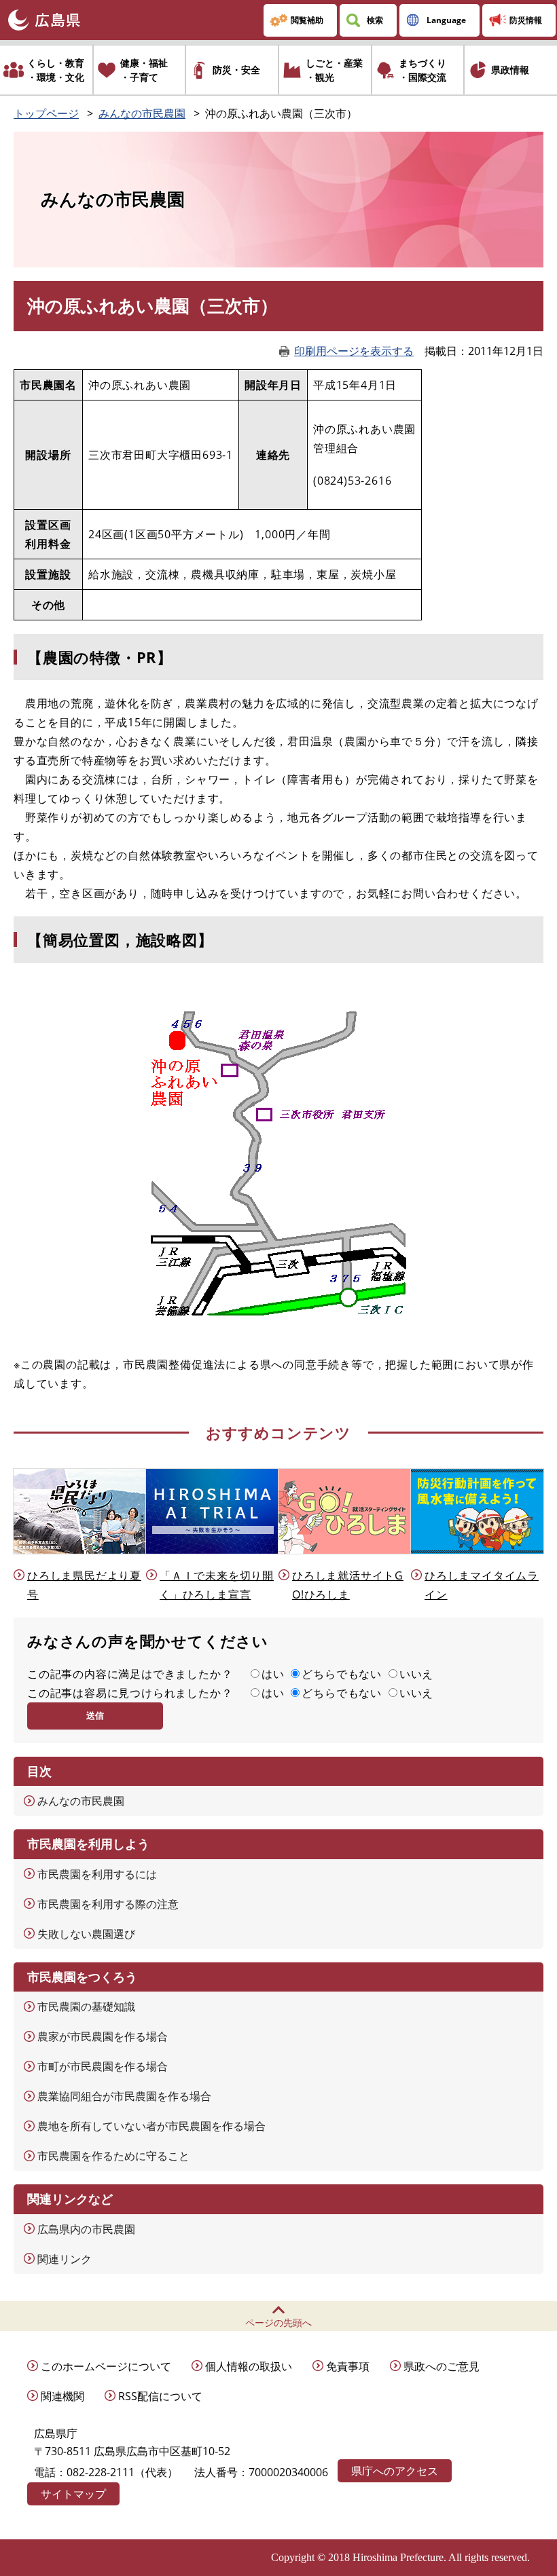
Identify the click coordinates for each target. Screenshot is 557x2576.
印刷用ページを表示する (354, 351)
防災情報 (526, 20)
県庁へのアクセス (395, 2471)
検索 (375, 20)
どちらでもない (342, 1674)
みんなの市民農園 (142, 113)
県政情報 (510, 70)
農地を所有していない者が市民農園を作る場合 (151, 2126)
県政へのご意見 (442, 2366)
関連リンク (65, 2259)
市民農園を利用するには (97, 1874)
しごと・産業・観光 (334, 70)
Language (446, 20)
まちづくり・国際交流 (423, 70)
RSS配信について (160, 2396)
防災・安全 (236, 70)
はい (273, 1674)
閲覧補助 (307, 20)
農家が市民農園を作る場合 (103, 2036)
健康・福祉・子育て (144, 70)
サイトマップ (73, 2494)
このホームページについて (106, 2366)
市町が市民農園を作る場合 (103, 2066)
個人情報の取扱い (249, 2366)
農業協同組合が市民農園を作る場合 (124, 2096)
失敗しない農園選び (86, 1934)
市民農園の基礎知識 (86, 2006)
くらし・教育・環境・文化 (56, 70)
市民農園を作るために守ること (113, 2156)
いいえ (416, 1674)
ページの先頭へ (278, 2322)
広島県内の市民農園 (86, 2229)
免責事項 (348, 2366)
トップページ (46, 113)
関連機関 (62, 2396)
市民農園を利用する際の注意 (108, 1904)
